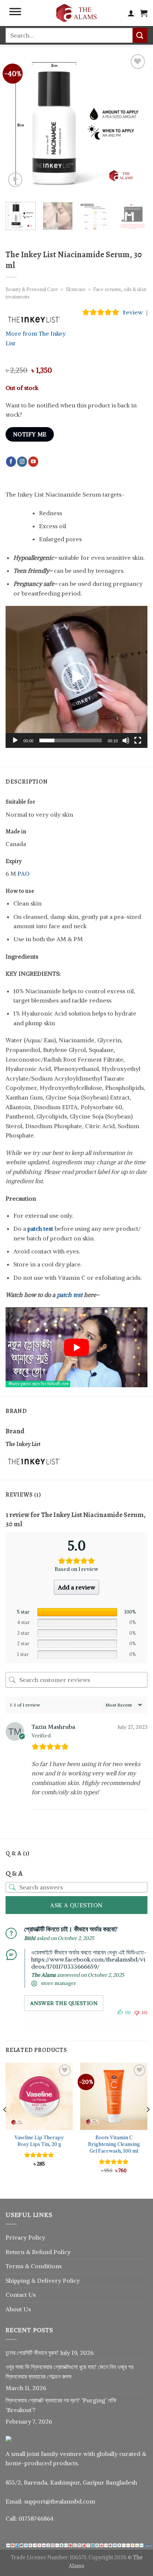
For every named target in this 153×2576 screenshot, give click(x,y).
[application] (76, 677)
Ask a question (76, 1905)
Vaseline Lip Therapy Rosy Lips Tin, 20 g (39, 2141)
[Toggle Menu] (15, 13)
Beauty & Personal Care (32, 289)
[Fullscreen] (138, 740)
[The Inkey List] (33, 1461)
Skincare (76, 289)
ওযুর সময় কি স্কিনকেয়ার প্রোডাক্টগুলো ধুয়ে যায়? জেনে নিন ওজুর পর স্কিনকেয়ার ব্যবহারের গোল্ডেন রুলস (69, 2372)
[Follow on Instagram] (22, 462)
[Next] (135, 123)
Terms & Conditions (34, 2266)
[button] (76, 677)
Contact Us (21, 2295)
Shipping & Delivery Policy (43, 2280)
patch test (70, 1295)
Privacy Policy (25, 2237)
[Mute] (126, 740)
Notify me (30, 434)
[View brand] (33, 319)
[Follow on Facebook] (11, 462)
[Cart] (144, 13)
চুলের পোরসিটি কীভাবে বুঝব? (32, 2353)
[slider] (71, 740)
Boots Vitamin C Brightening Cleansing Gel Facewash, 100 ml (114, 2144)
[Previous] (18, 123)
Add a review (76, 1587)
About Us (18, 2309)
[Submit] (140, 35)
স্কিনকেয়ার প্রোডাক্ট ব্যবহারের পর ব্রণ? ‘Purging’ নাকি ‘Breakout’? (61, 2405)
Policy (62, 2252)
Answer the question (64, 2003)
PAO (23, 874)
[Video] (15, 180)
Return (16, 2252)
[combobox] (69, 35)
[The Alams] (76, 13)
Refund (43, 2252)
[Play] (15, 740)
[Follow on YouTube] (33, 462)
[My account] (131, 13)
